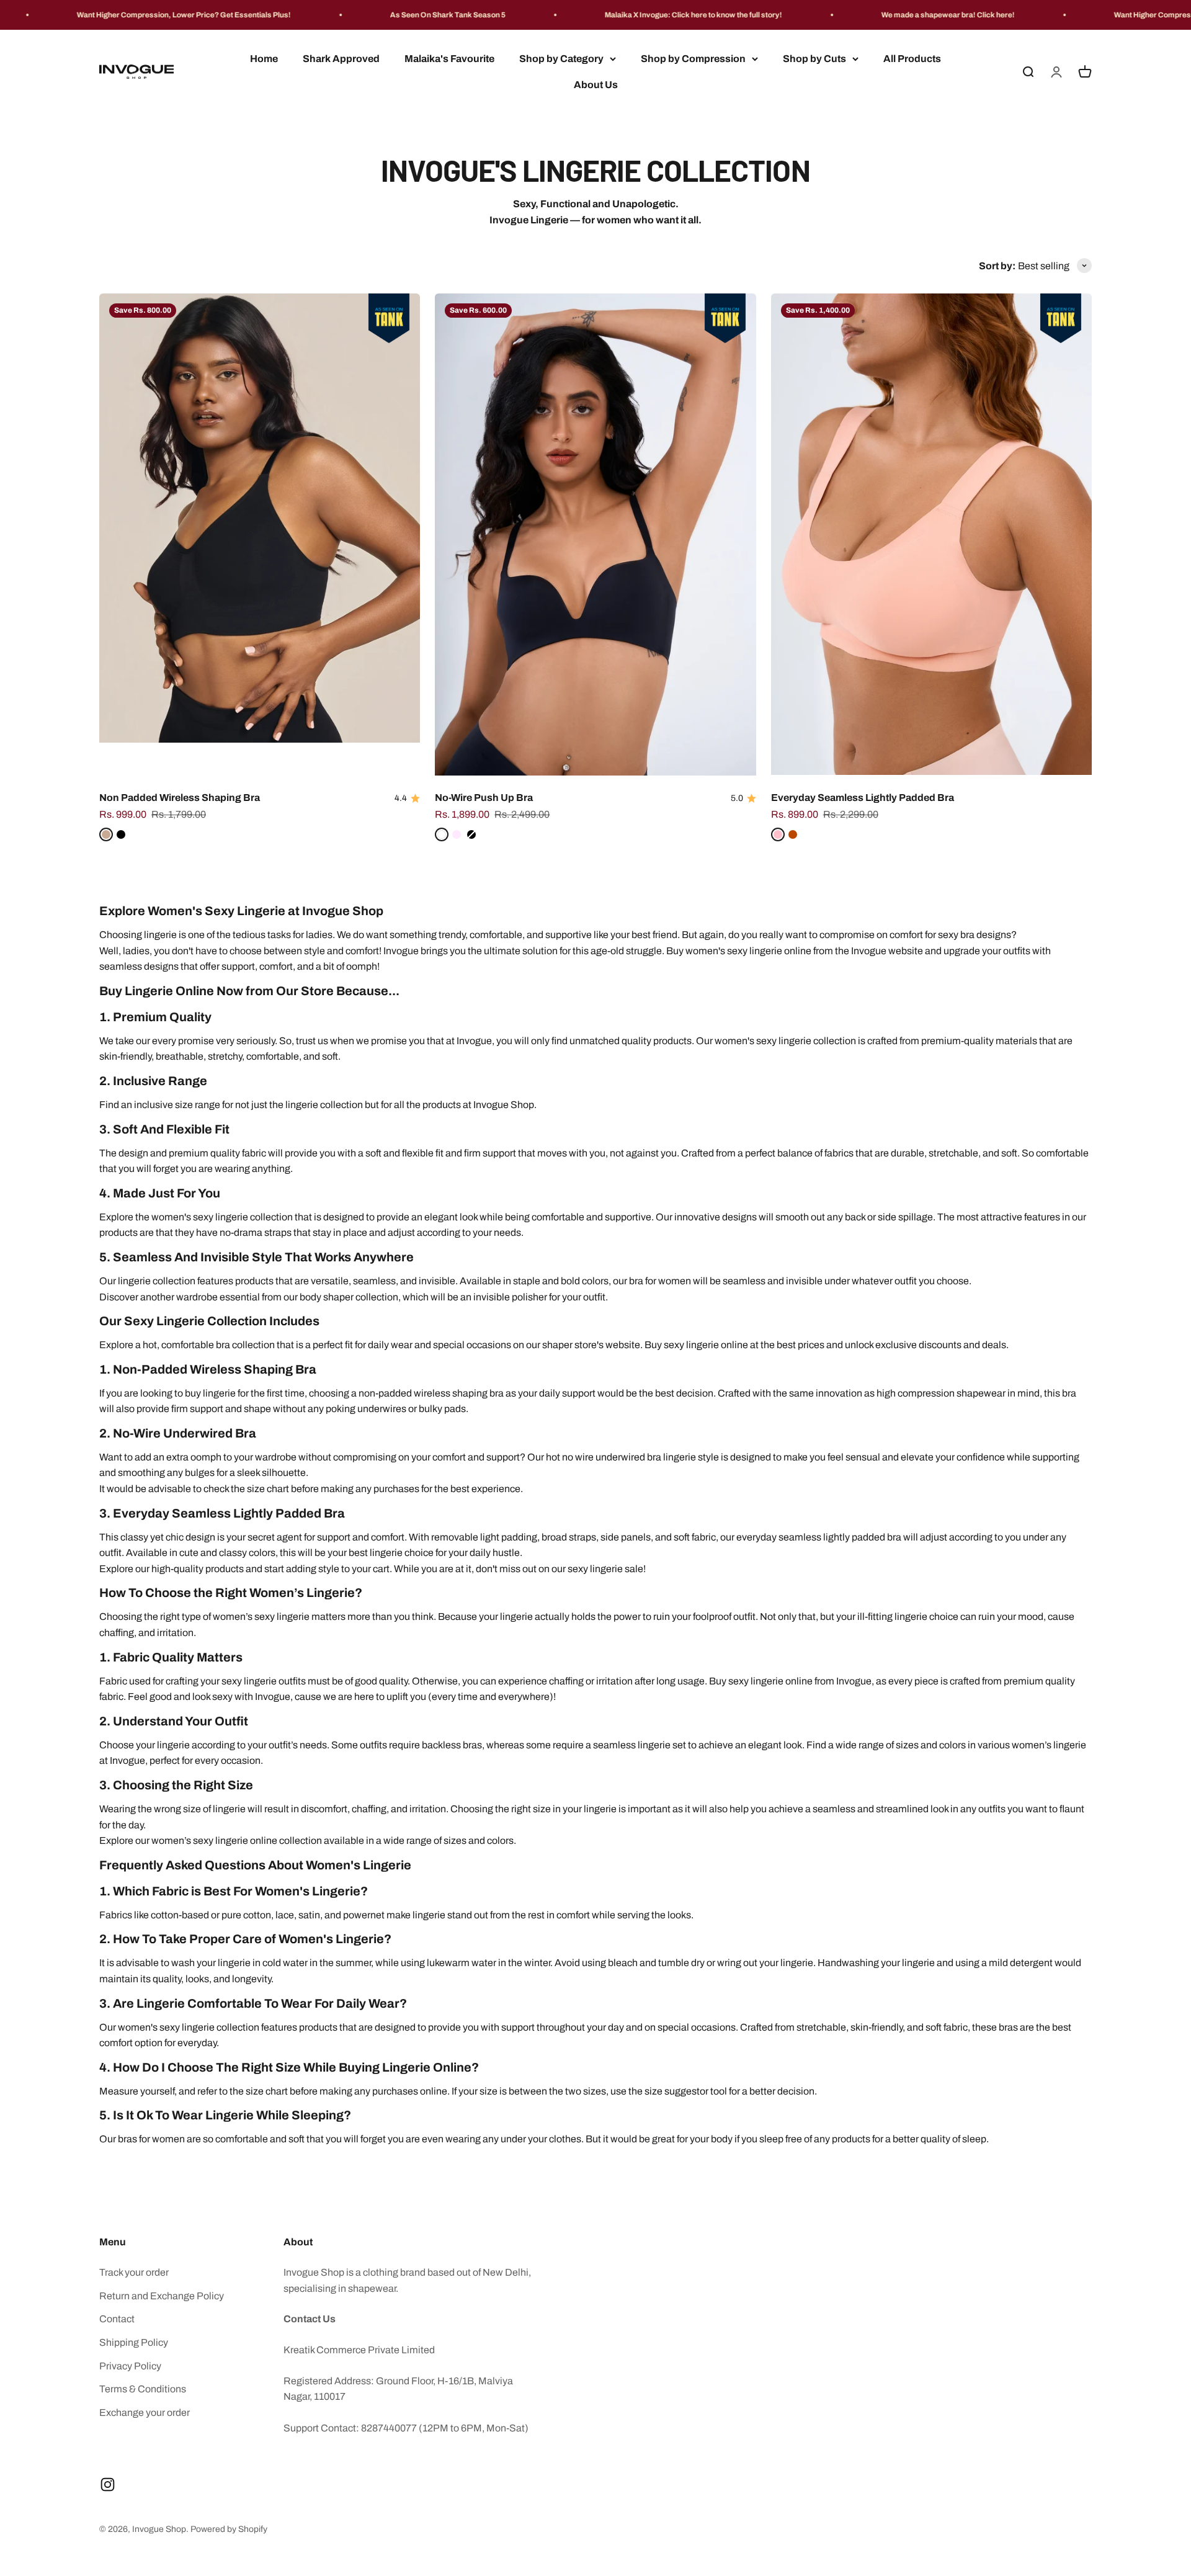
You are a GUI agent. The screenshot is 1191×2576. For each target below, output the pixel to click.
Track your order (134, 2272)
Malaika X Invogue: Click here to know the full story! (582, 15)
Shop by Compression (693, 59)
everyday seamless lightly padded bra (819, 1537)
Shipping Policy (134, 2342)
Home (264, 59)
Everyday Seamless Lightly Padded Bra (863, 798)
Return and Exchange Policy (162, 2296)
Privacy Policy (130, 2366)
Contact (117, 2319)
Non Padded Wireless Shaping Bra (180, 798)
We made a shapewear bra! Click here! (837, 15)
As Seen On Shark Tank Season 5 (337, 15)
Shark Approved (341, 59)
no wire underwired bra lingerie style (640, 1457)
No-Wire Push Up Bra (484, 798)
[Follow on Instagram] (108, 2484)
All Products (912, 59)
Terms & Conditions (143, 2389)
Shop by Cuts (814, 59)
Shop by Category (561, 59)
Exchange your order (145, 2413)
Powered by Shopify (229, 2529)
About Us (596, 85)
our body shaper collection (341, 1297)
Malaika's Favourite (449, 59)
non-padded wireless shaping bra (431, 1393)
